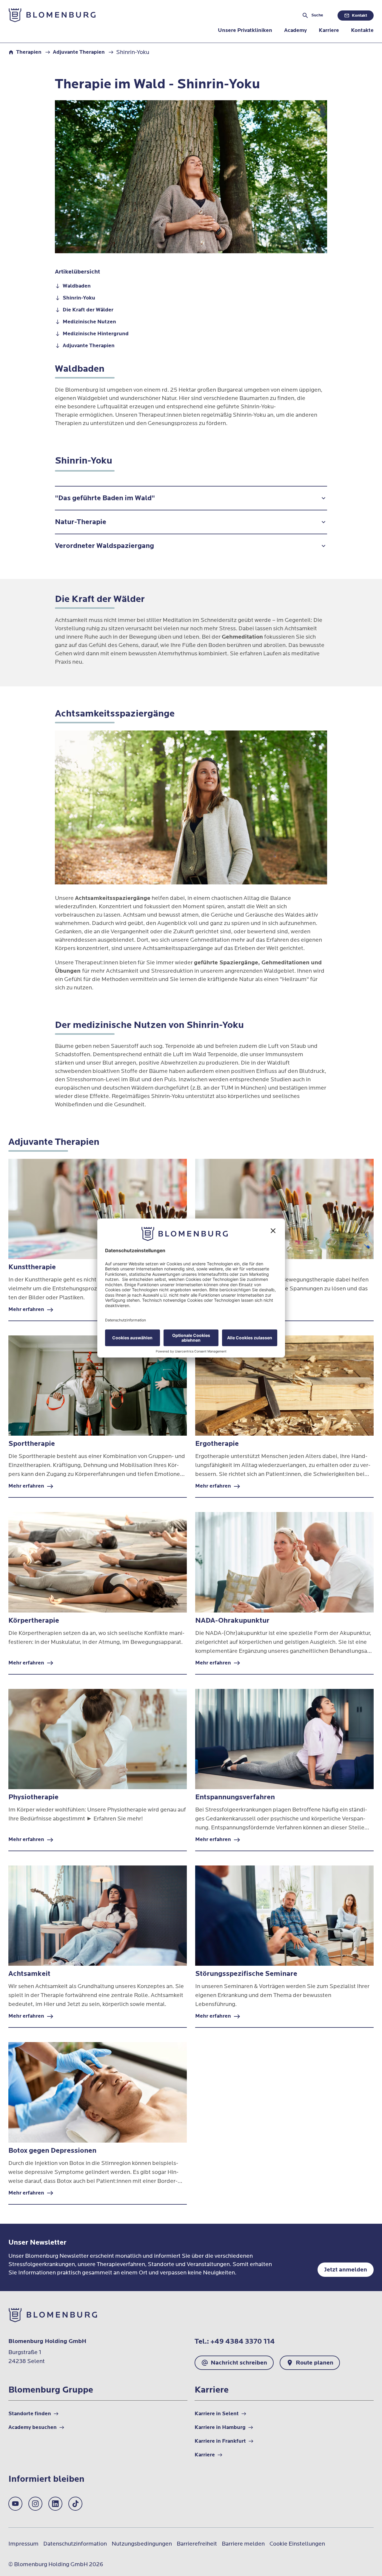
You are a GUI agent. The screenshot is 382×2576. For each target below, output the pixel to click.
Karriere (329, 30)
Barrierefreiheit (197, 2544)
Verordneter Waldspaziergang (104, 546)
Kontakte (362, 30)
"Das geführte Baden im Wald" (105, 498)
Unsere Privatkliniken (245, 30)
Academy (295, 30)
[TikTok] (75, 2504)
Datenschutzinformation (75, 2544)
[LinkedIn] (55, 2504)
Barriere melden (243, 2544)
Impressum (23, 2544)
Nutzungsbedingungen (142, 2544)
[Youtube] (15, 2504)
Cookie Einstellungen (297, 2544)
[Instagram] (35, 2504)
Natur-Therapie (81, 522)
